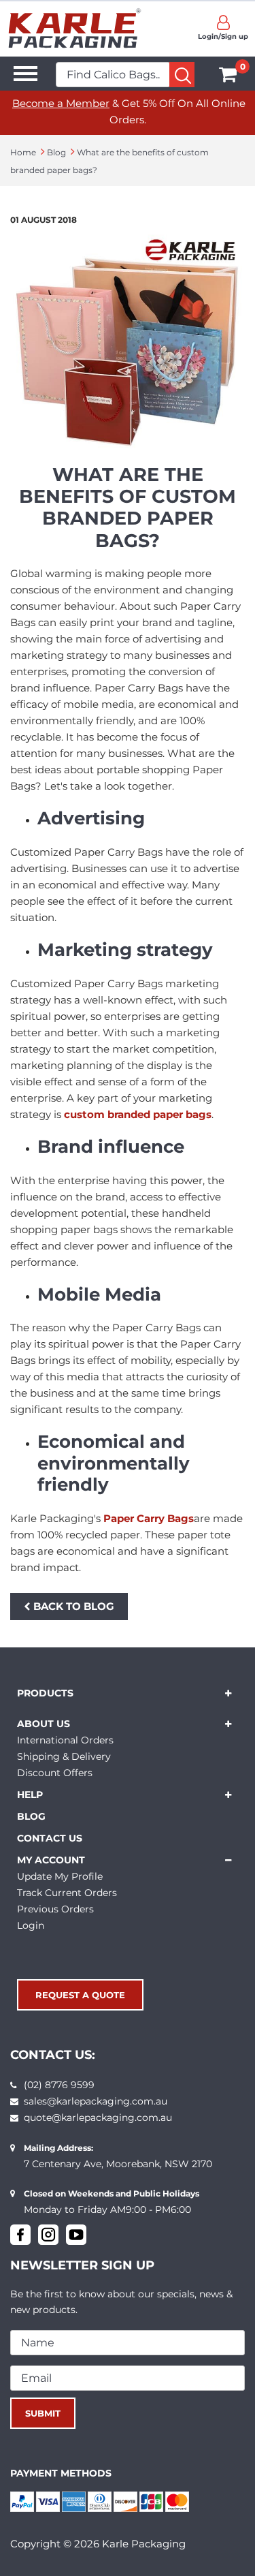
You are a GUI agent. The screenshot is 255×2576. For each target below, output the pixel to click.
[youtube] (76, 2235)
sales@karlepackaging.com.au (96, 2101)
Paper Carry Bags (149, 1518)
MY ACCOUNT (51, 1860)
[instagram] (48, 2235)
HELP (30, 1795)
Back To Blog (74, 1606)
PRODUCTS (45, 1693)
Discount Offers (55, 1773)
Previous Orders (55, 1909)
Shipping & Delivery (64, 1756)
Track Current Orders (67, 1893)
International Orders (65, 1740)
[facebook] (20, 2235)
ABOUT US (44, 1724)
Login (31, 1925)
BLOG (31, 1816)
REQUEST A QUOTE (80, 1995)
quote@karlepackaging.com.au (98, 2117)
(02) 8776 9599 (59, 2085)
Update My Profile (60, 1876)
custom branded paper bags (138, 1114)
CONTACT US (50, 1838)
